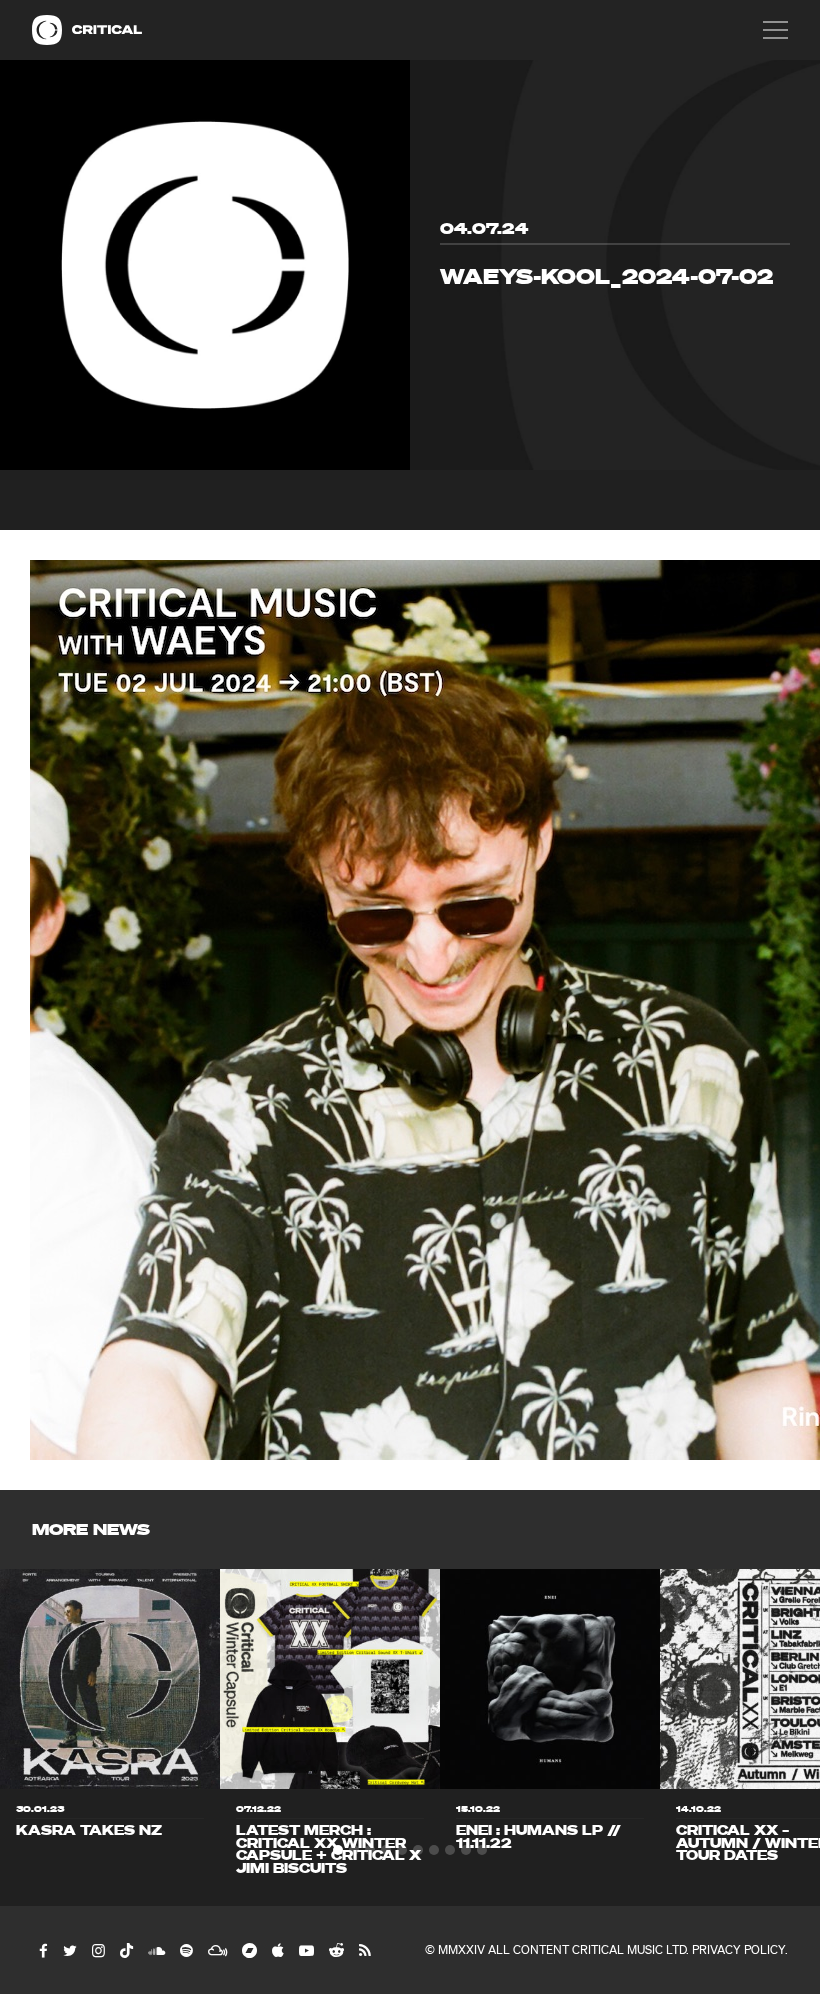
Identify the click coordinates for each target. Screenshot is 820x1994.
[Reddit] (335, 1950)
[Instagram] (97, 1950)
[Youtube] (305, 1950)
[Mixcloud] (216, 1950)
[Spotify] (185, 1950)
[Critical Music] (47, 30)
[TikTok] (125, 1950)
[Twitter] (69, 1950)
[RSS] (364, 1950)
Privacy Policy (738, 1949)
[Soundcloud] (155, 1950)
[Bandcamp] (248, 1950)
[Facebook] (42, 1950)
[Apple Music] (277, 1950)
